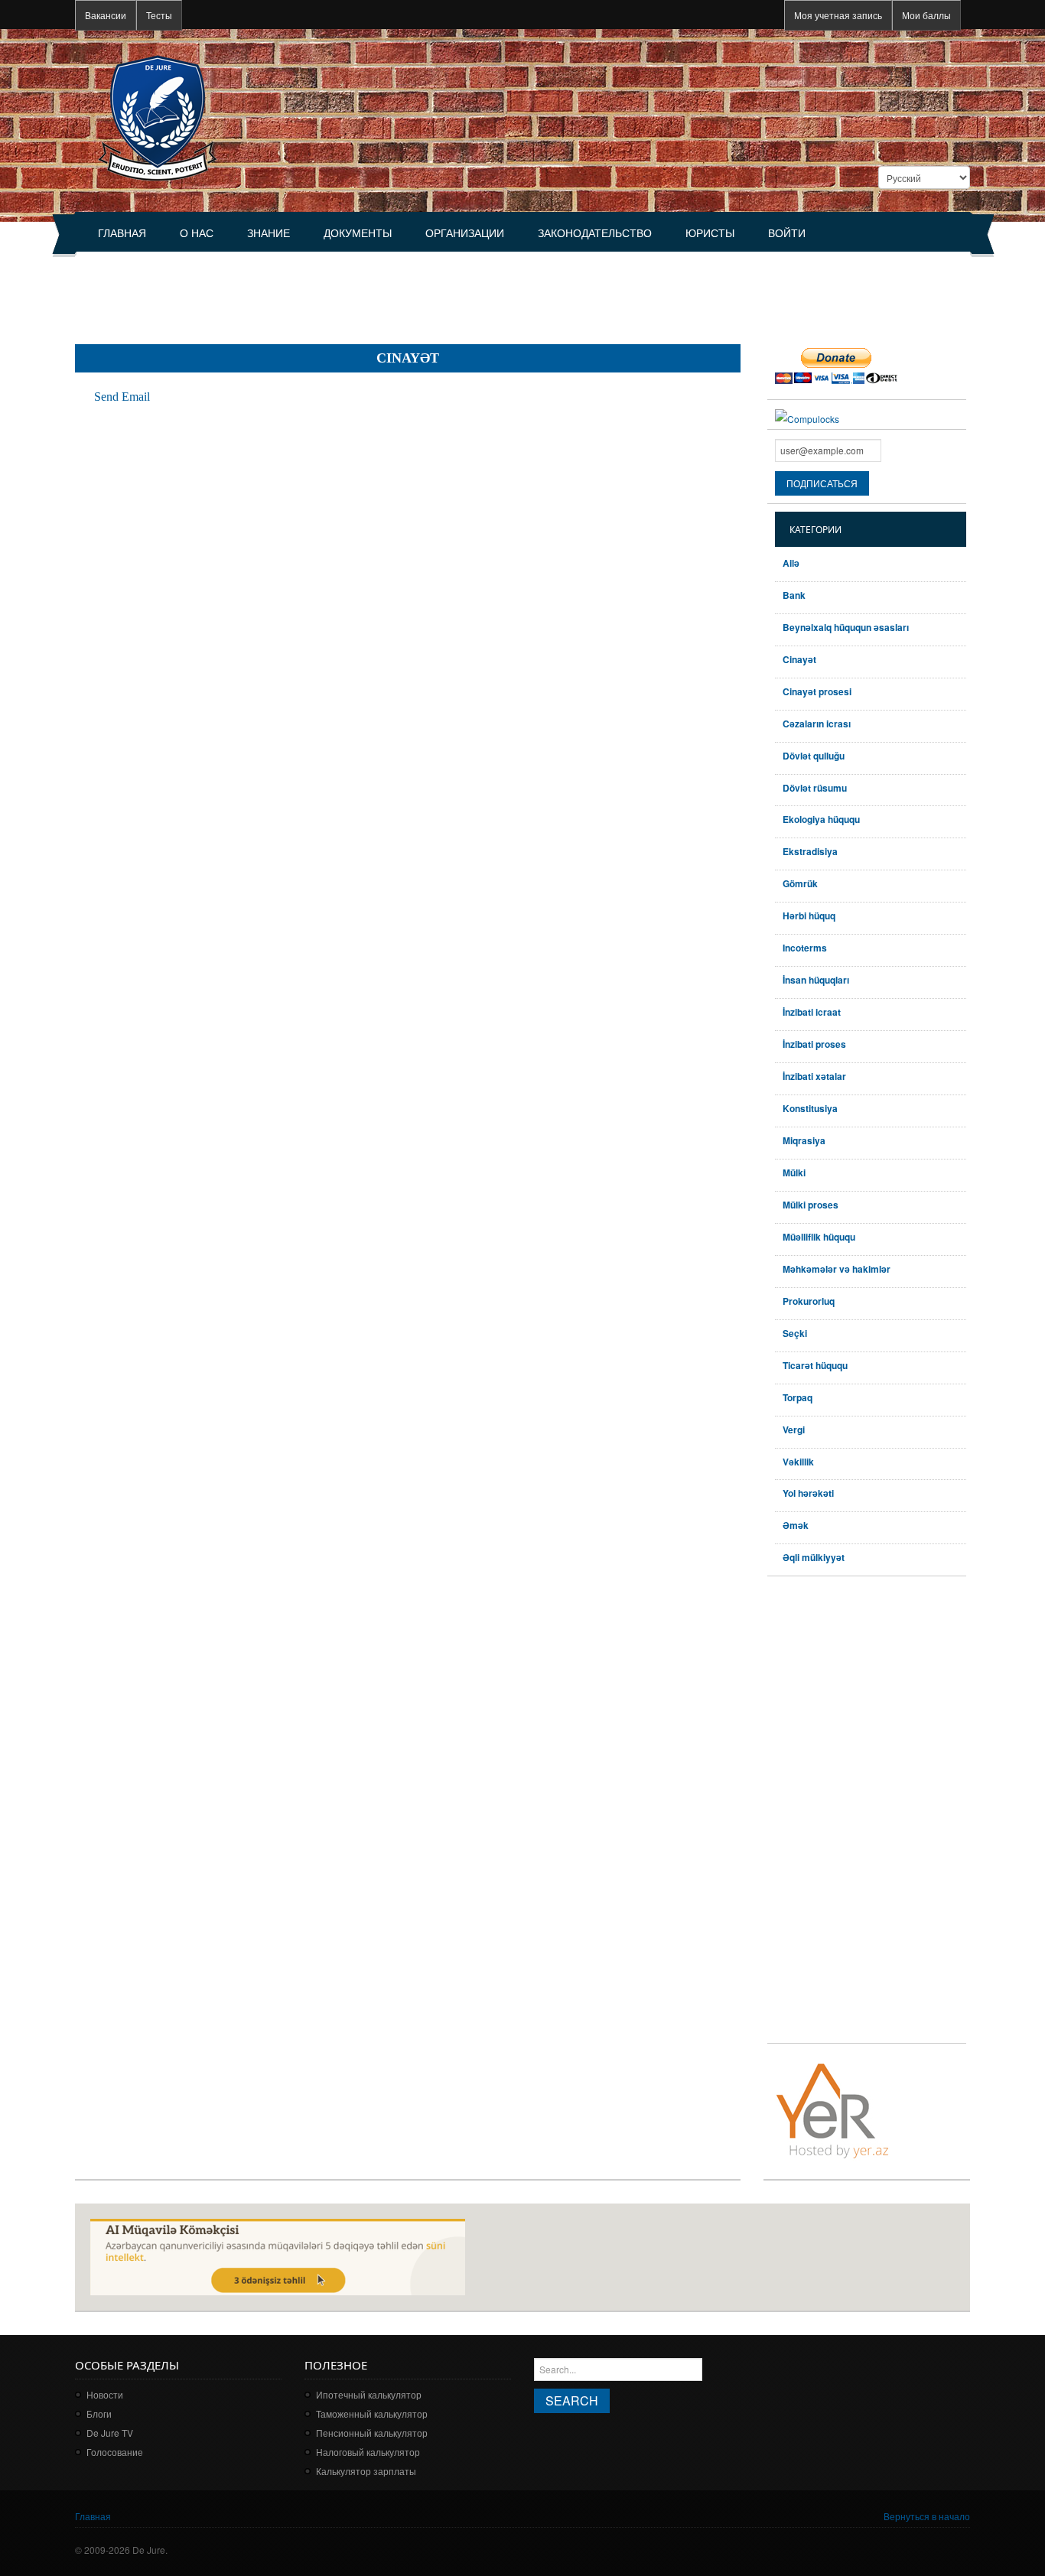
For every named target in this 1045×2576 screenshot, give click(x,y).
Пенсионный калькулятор (372, 2433)
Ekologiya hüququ (821, 819)
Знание (269, 233)
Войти (787, 233)
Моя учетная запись (838, 15)
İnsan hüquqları (816, 980)
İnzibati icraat (812, 1012)
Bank (794, 595)
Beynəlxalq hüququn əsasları (846, 627)
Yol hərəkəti (808, 1493)
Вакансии (106, 15)
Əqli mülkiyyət (814, 1557)
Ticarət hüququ (815, 1365)
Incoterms (805, 948)
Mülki (794, 1173)
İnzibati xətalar (814, 1076)
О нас (197, 233)
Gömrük (800, 883)
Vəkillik (798, 1462)
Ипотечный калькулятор (369, 2394)
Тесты (159, 15)
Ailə (791, 563)
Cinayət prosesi (817, 691)
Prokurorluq (809, 1301)
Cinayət (799, 659)
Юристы (710, 233)
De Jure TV (110, 2433)
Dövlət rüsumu (815, 788)
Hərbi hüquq (809, 916)
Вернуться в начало (927, 2516)
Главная (122, 233)
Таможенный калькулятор (372, 2413)
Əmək (796, 1525)
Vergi (794, 1429)
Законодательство (595, 233)
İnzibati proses (814, 1044)
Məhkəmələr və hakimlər (837, 1269)
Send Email (122, 397)
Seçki (795, 1333)
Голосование (115, 2452)
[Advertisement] (353, 291)
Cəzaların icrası (817, 724)
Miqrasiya (804, 1140)
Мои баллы (926, 15)
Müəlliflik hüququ (819, 1237)
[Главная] (157, 117)
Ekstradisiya (810, 851)
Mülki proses (811, 1205)
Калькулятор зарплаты (366, 2471)
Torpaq (798, 1397)
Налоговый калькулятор (368, 2452)
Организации (465, 233)
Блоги (99, 2413)
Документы (358, 233)
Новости (105, 2394)
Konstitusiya (810, 1108)
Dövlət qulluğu (814, 756)
